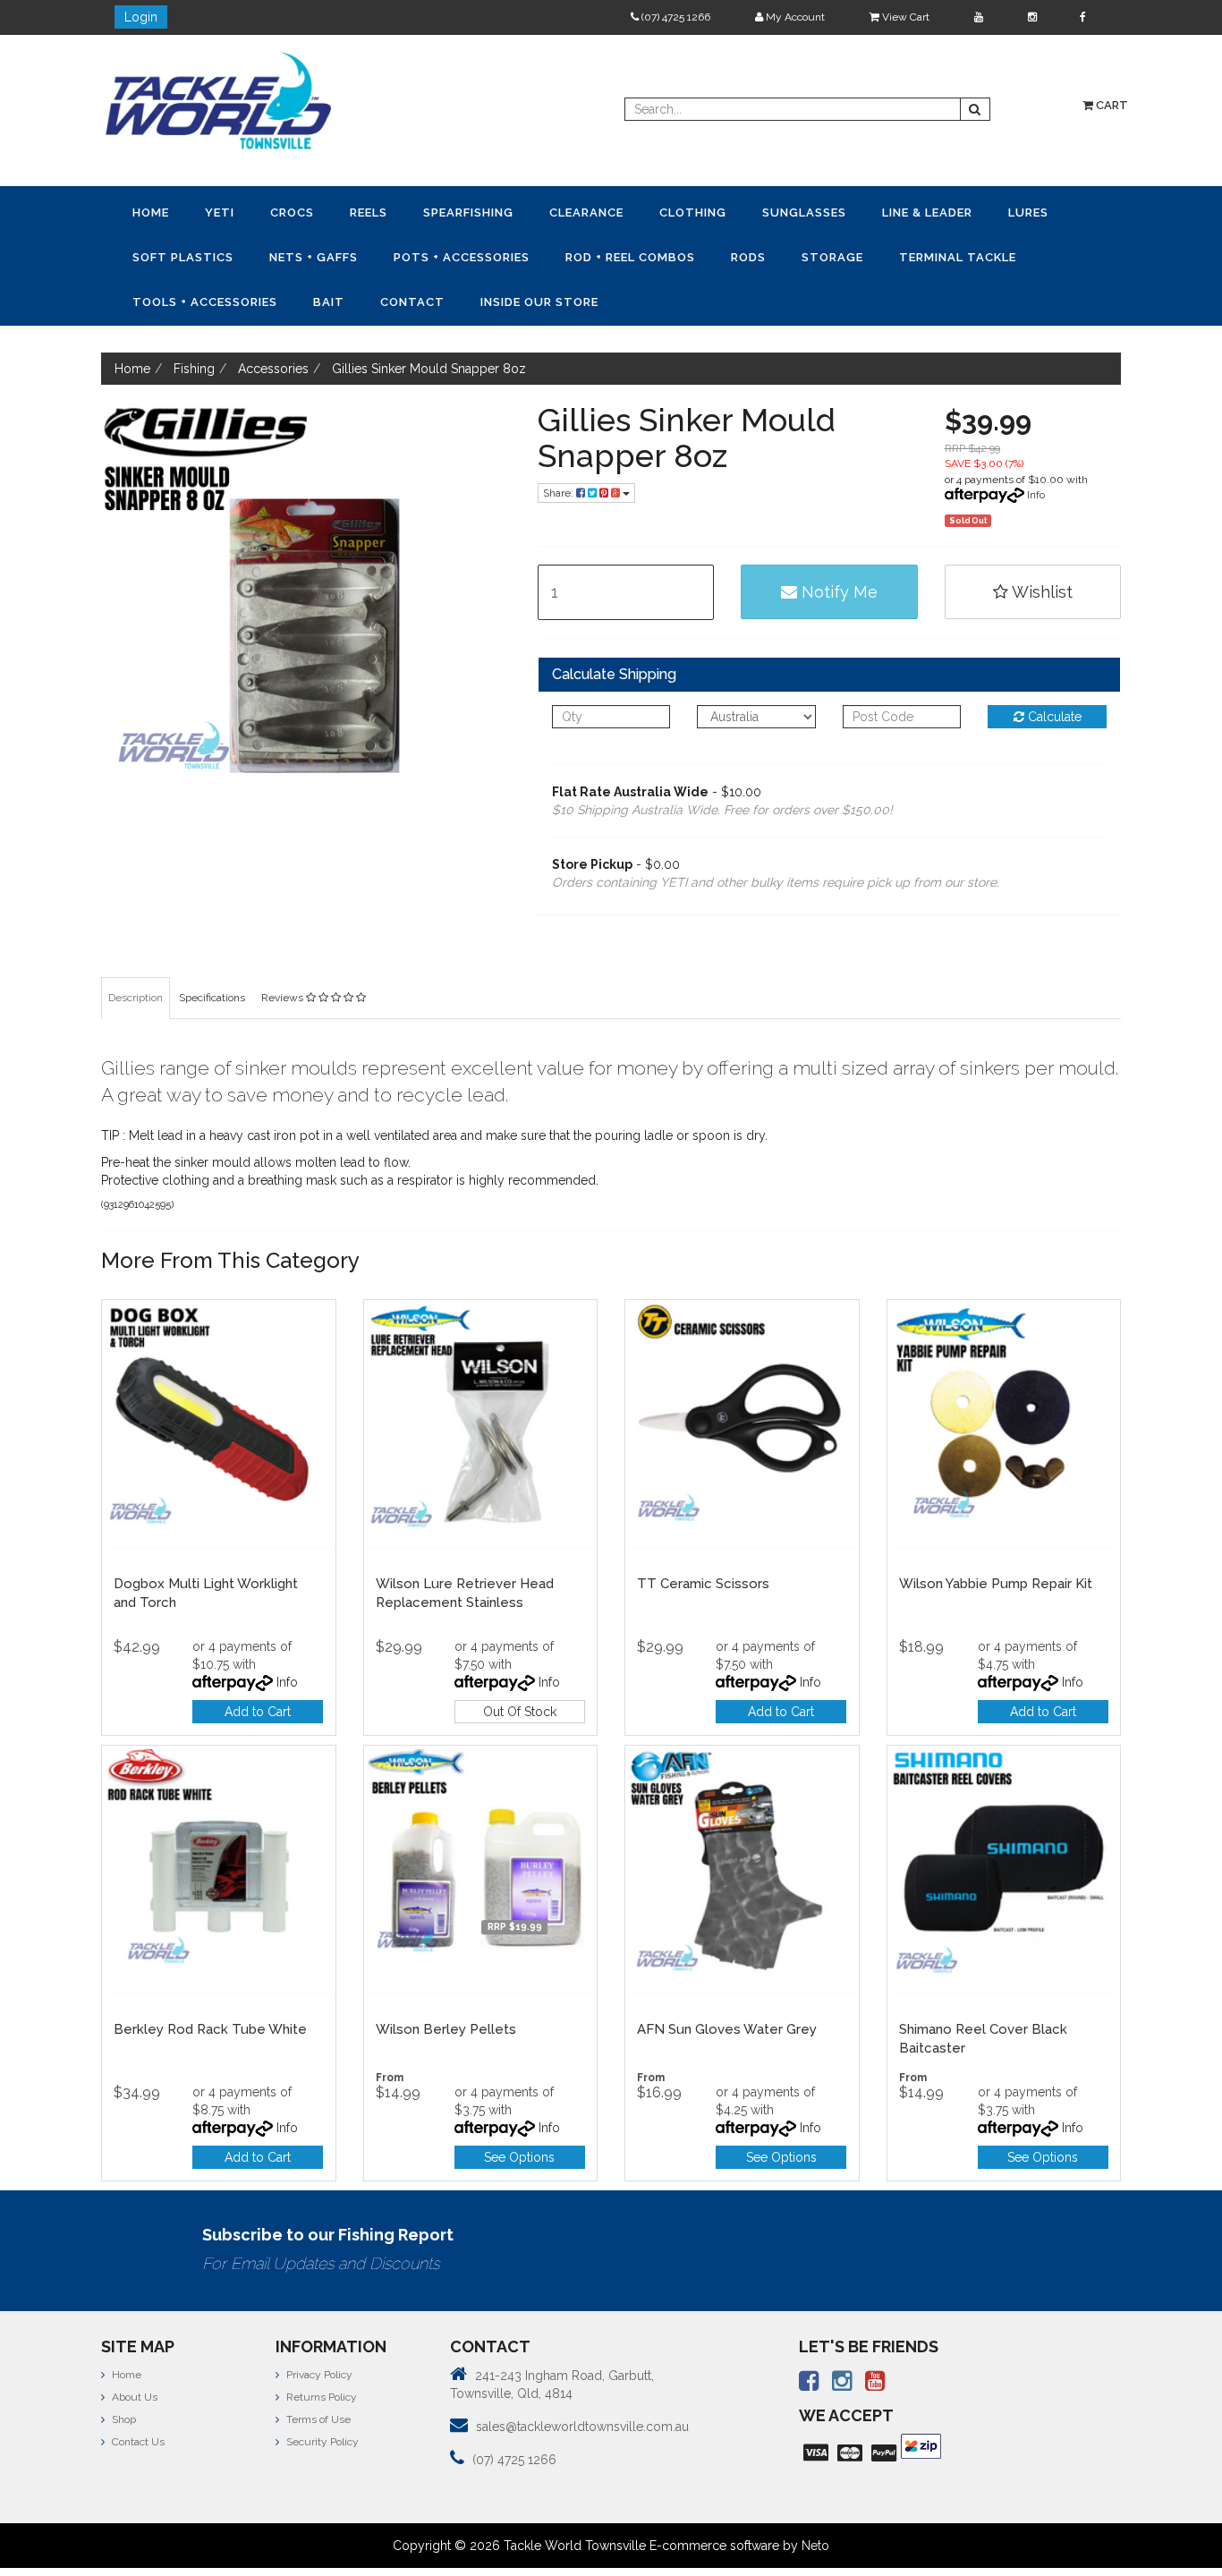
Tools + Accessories (735, 255)
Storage (490, 255)
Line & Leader (730, 212)
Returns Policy (320, 2349)
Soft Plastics (891, 212)
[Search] (975, 109)
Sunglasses (630, 212)
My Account (794, 17)
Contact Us (137, 2393)
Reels (287, 212)
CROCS (234, 212)
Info (1036, 446)
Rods (429, 255)
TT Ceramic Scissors (703, 1535)
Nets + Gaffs (998, 212)
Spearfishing (364, 212)
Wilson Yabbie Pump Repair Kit (996, 1535)
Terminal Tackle (592, 255)
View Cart (904, 17)
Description (136, 949)
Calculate (1053, 668)
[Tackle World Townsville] (218, 100)
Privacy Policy (318, 2326)
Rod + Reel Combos (334, 255)
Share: (560, 445)
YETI (185, 212)
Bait (836, 255)
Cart (1111, 105)
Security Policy (321, 2393)
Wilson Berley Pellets (446, 1981)
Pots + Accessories (189, 255)
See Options (519, 2109)
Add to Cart (258, 1663)
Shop (123, 2371)
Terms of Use (317, 2371)
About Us (133, 2349)
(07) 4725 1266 (675, 17)
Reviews (284, 949)
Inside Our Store (1000, 255)
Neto (815, 2497)
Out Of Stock (520, 1663)
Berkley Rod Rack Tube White (210, 1981)
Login (141, 17)
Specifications (212, 949)
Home (139, 212)
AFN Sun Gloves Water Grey (727, 1981)
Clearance (458, 212)
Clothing (542, 212)
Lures (807, 212)
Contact (896, 255)
